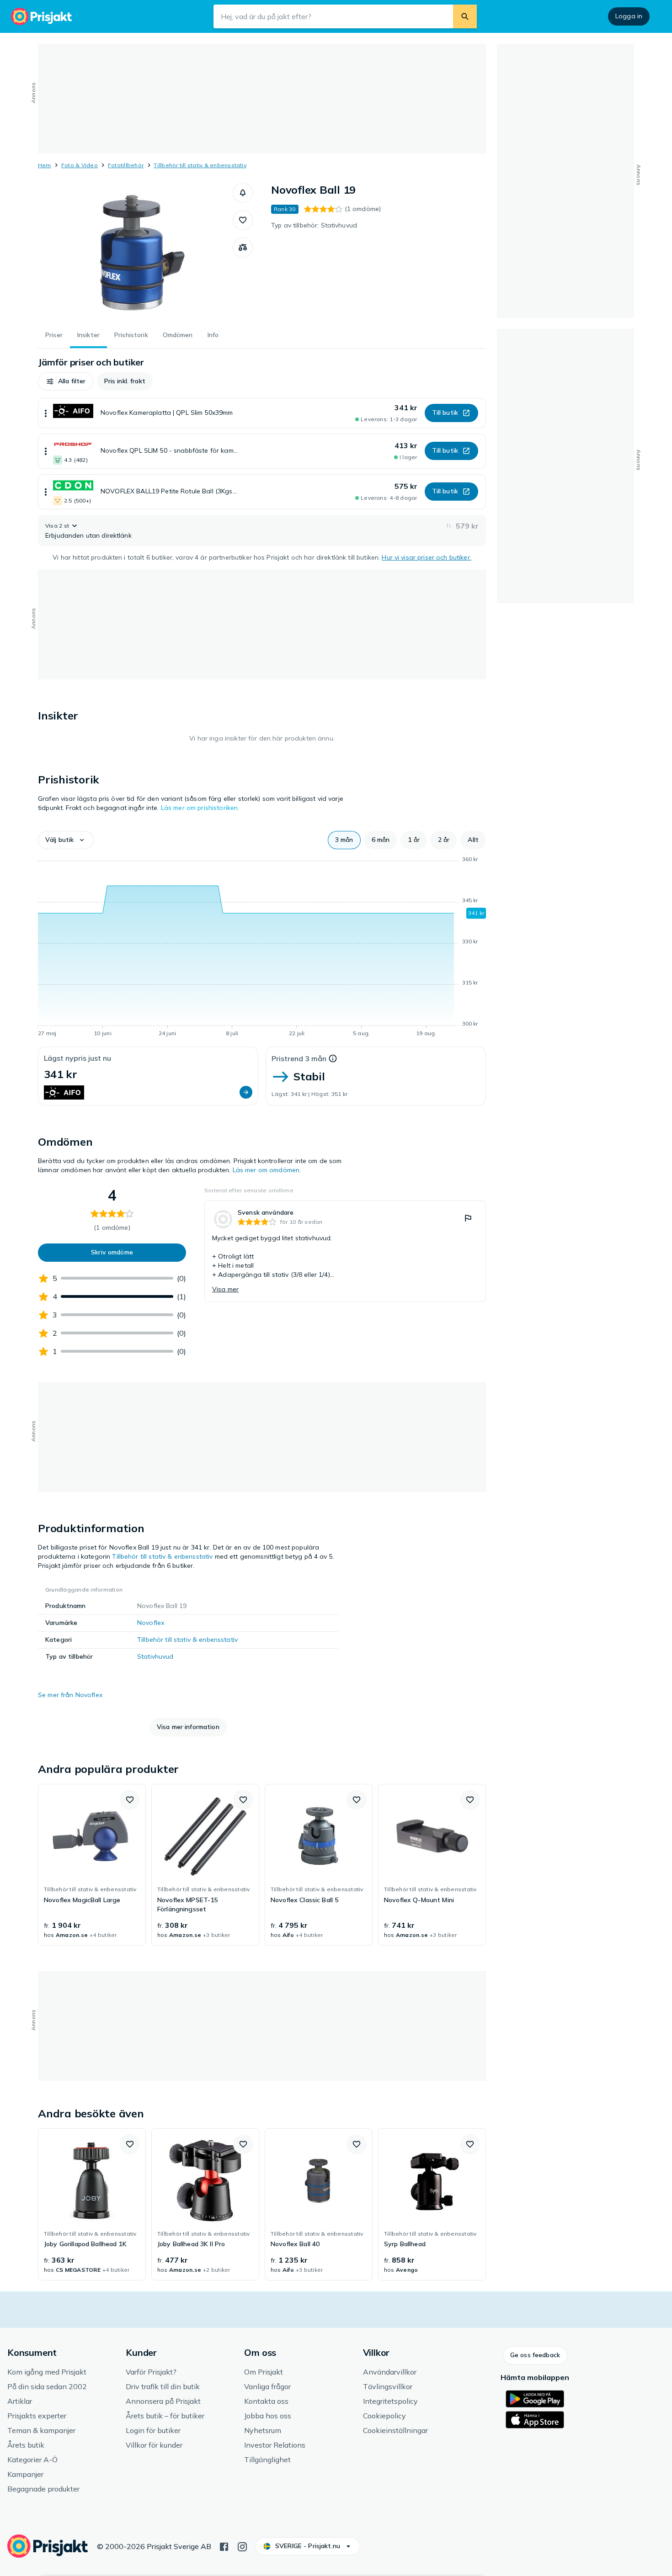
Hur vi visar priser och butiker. (426, 557)
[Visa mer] (46, 413)
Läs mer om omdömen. (267, 1170)
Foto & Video (80, 165)
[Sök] (465, 16)
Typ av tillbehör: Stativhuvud (314, 225)
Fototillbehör (126, 165)
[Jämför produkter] (243, 248)
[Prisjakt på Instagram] (242, 2546)
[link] (345, 1251)
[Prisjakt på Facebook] (224, 2546)
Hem (45, 165)
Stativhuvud (155, 1656)
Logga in (629, 16)
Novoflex (151, 1623)
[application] (262, 948)
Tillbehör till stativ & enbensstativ (200, 165)
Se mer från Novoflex (70, 1695)
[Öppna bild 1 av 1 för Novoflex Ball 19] (135, 251)
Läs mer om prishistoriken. (200, 808)
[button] (243, 193)
